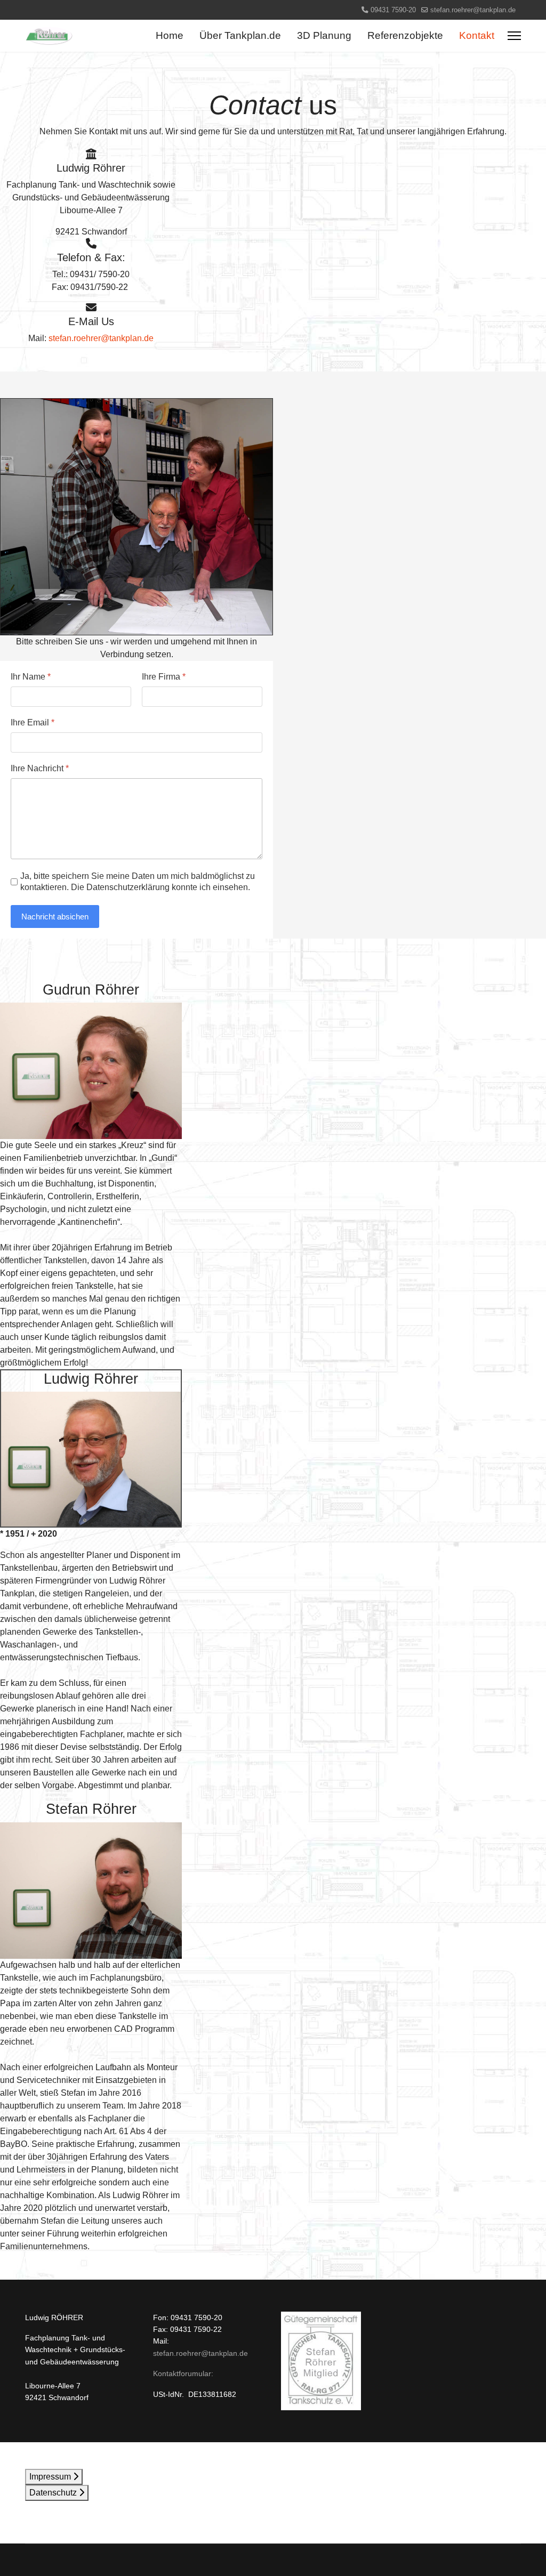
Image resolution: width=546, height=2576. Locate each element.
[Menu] (514, 36)
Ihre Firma (164, 677)
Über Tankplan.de (240, 35)
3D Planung (324, 35)
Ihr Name (31, 677)
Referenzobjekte (405, 35)
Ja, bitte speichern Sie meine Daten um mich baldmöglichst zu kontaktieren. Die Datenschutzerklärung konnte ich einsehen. (138, 882)
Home (170, 35)
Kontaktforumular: (183, 2373)
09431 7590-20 (393, 10)
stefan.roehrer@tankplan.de (473, 10)
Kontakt (477, 35)
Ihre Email (33, 722)
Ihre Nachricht (40, 768)
